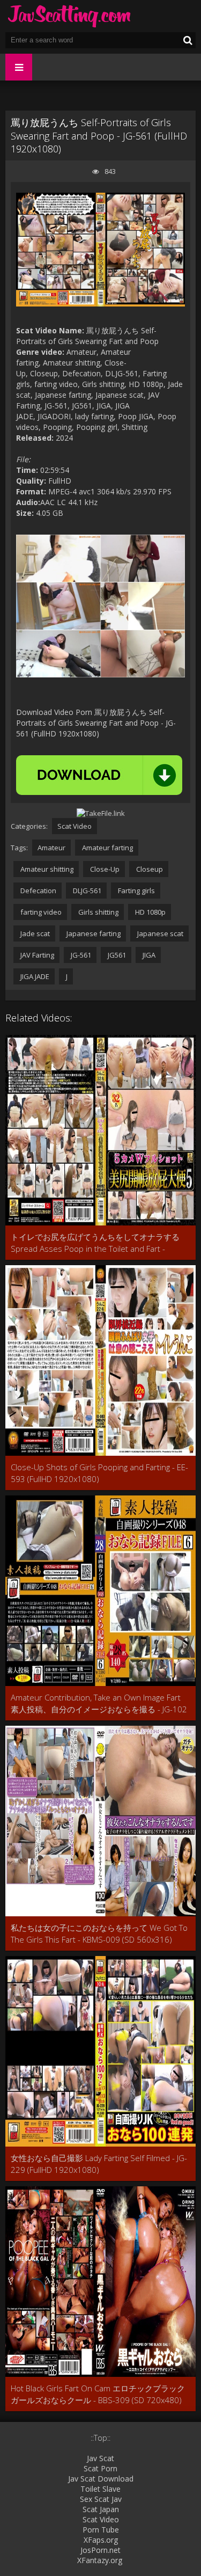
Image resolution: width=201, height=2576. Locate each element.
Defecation (38, 891)
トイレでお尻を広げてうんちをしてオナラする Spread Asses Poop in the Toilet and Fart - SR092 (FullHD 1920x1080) (95, 1243)
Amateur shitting (46, 869)
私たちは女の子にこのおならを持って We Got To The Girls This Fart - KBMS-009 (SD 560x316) (99, 1933)
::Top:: (100, 2438)
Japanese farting (93, 933)
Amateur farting (107, 848)
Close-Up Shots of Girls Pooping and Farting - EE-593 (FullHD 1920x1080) (99, 1473)
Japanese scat (159, 933)
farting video (40, 912)
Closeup (149, 869)
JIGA (148, 955)
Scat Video (75, 826)
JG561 (116, 955)
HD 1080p (150, 912)
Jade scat (34, 933)
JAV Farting (36, 955)
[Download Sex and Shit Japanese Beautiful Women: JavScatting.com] (70, 16)
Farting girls (136, 891)
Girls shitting (98, 912)
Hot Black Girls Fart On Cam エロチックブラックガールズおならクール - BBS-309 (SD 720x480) (98, 2394)
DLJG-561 (86, 891)
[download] (99, 775)
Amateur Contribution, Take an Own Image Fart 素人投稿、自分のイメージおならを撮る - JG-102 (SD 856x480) (99, 1703)
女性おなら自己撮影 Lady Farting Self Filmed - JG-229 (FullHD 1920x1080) (99, 2164)
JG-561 (80, 955)
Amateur (51, 848)
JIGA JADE (34, 976)
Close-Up (104, 869)
